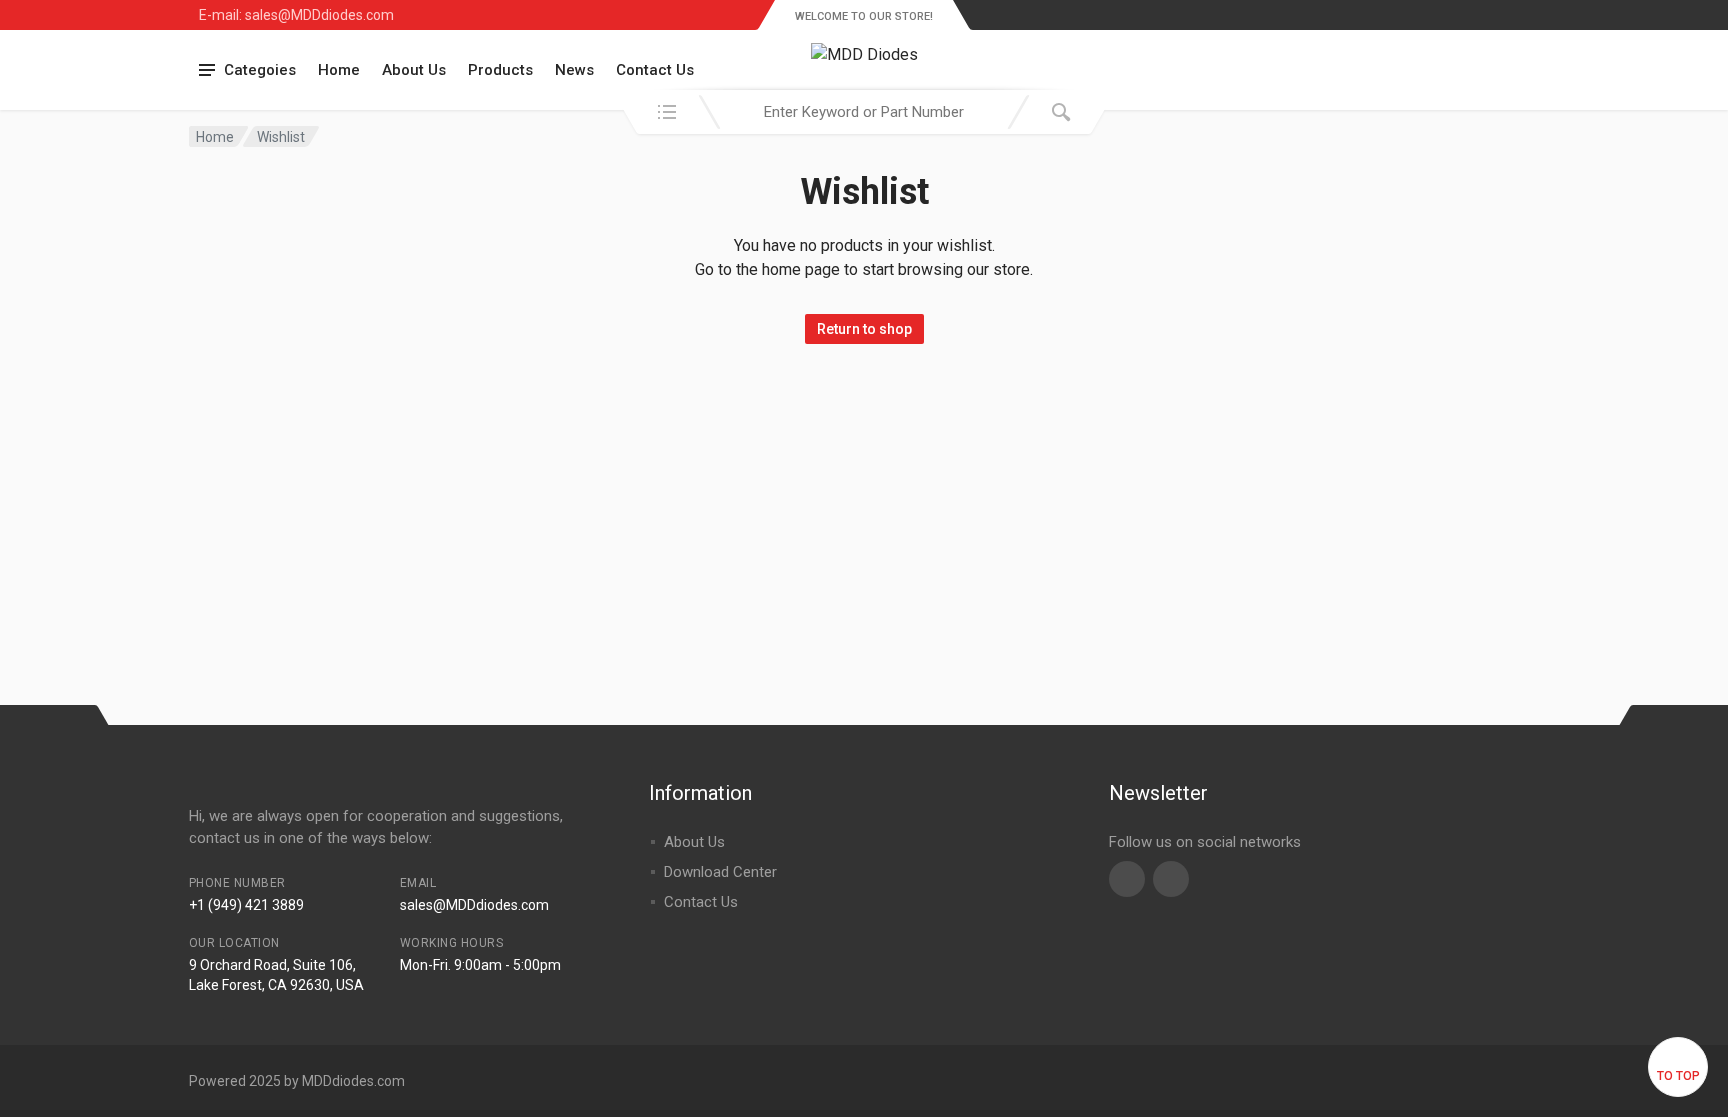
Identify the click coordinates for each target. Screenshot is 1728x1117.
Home (339, 70)
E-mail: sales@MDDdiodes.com (296, 15)
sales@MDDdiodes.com (474, 905)
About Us (414, 70)
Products (500, 70)
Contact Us (655, 70)
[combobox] (864, 112)
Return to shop (864, 329)
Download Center (720, 872)
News (574, 70)
